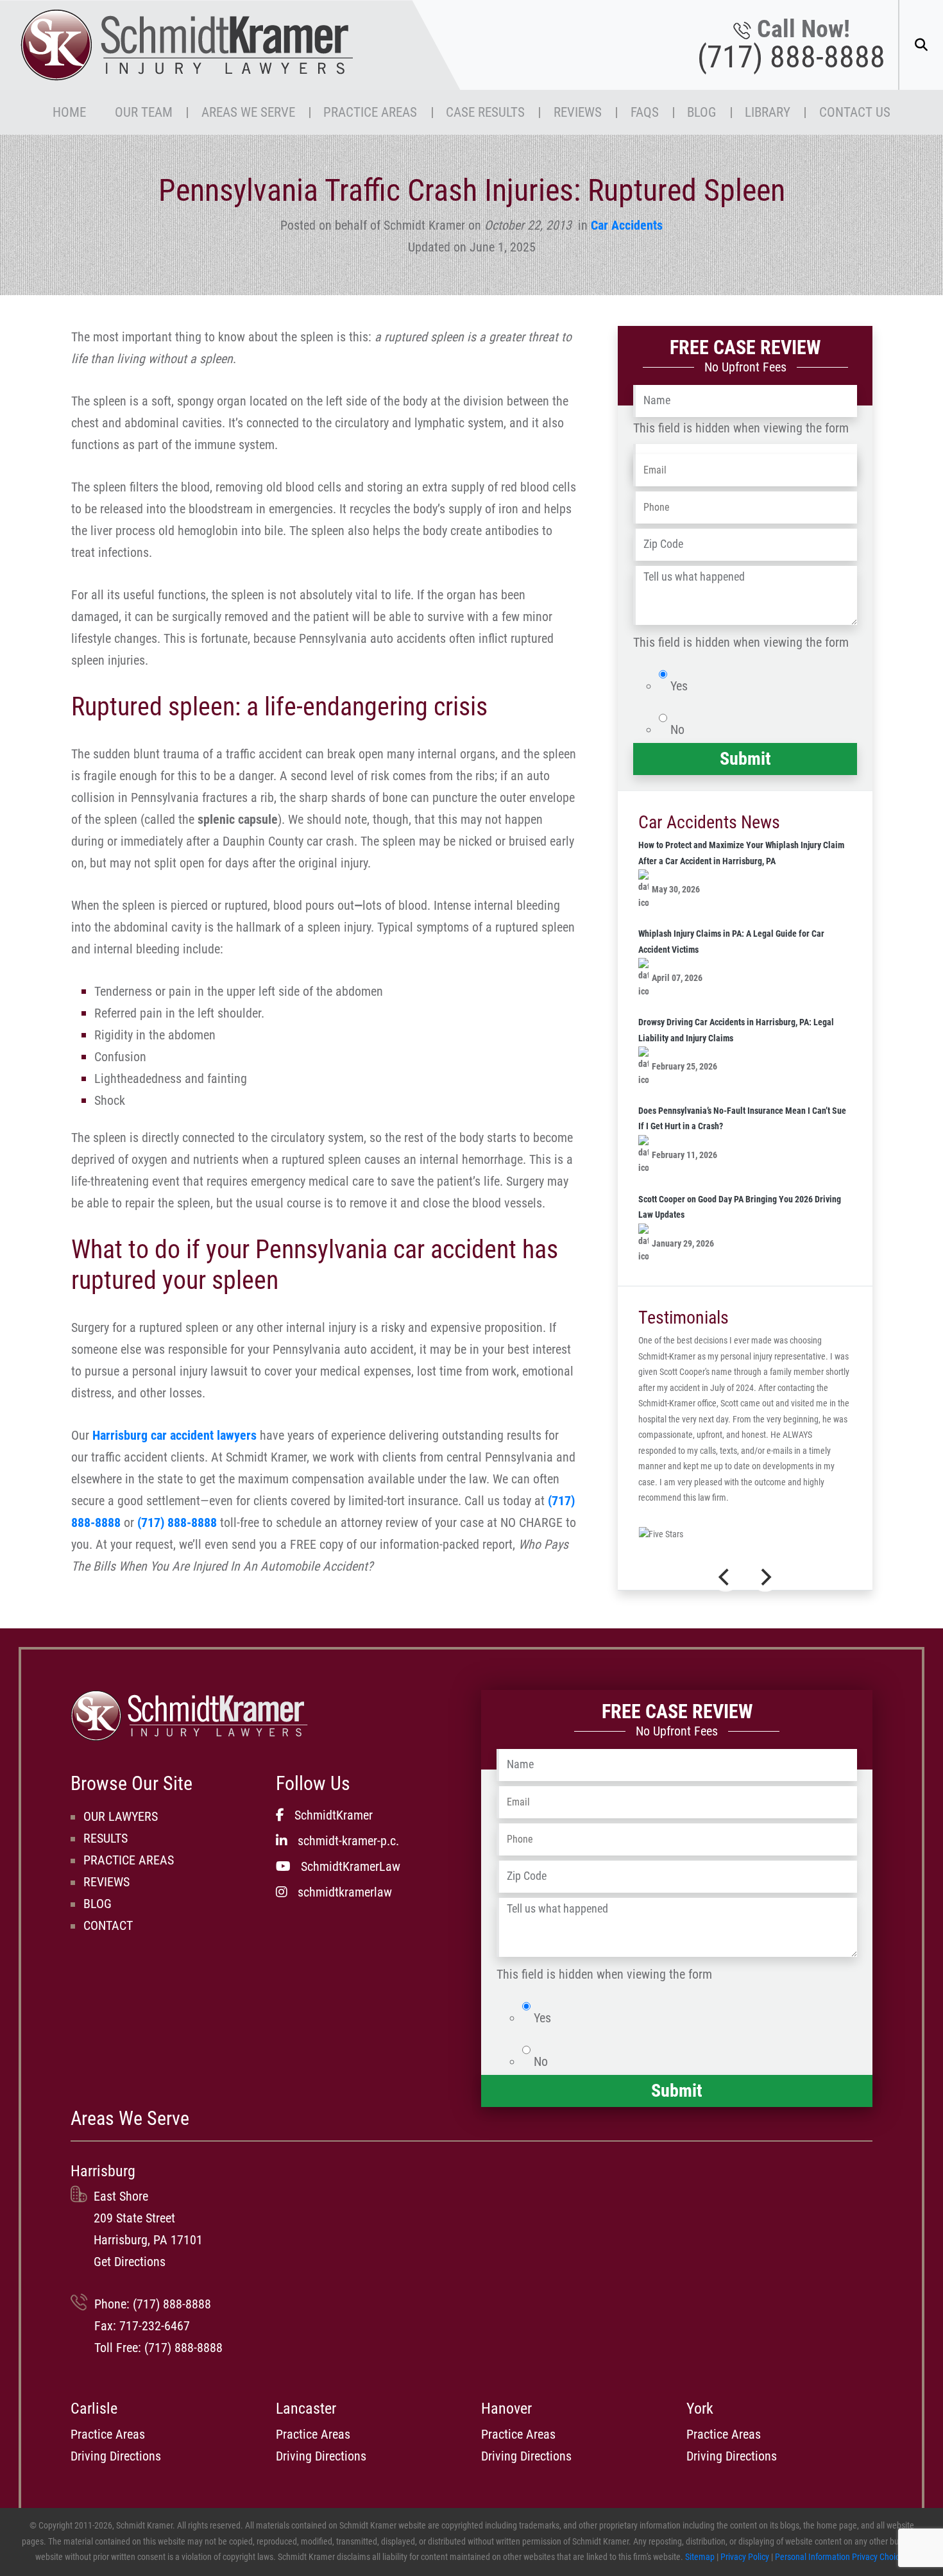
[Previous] (726, 1577)
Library (768, 112)
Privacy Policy (745, 2557)
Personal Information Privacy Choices (841, 2557)
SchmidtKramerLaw (351, 1866)
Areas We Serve (248, 112)
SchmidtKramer (334, 1815)
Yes (679, 686)
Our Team (144, 112)
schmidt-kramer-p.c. (348, 1841)
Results (106, 1838)
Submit (745, 759)
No (677, 729)
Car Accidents (627, 225)
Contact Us (855, 112)
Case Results (485, 112)
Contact (108, 1925)
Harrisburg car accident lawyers (174, 1435)
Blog (701, 112)
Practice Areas (370, 112)
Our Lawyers (121, 1816)
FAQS (645, 112)
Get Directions (130, 2262)
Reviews (578, 112)
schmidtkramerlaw (345, 1892)
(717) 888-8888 (791, 57)
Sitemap (700, 2557)
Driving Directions (116, 2456)
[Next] (765, 1577)
